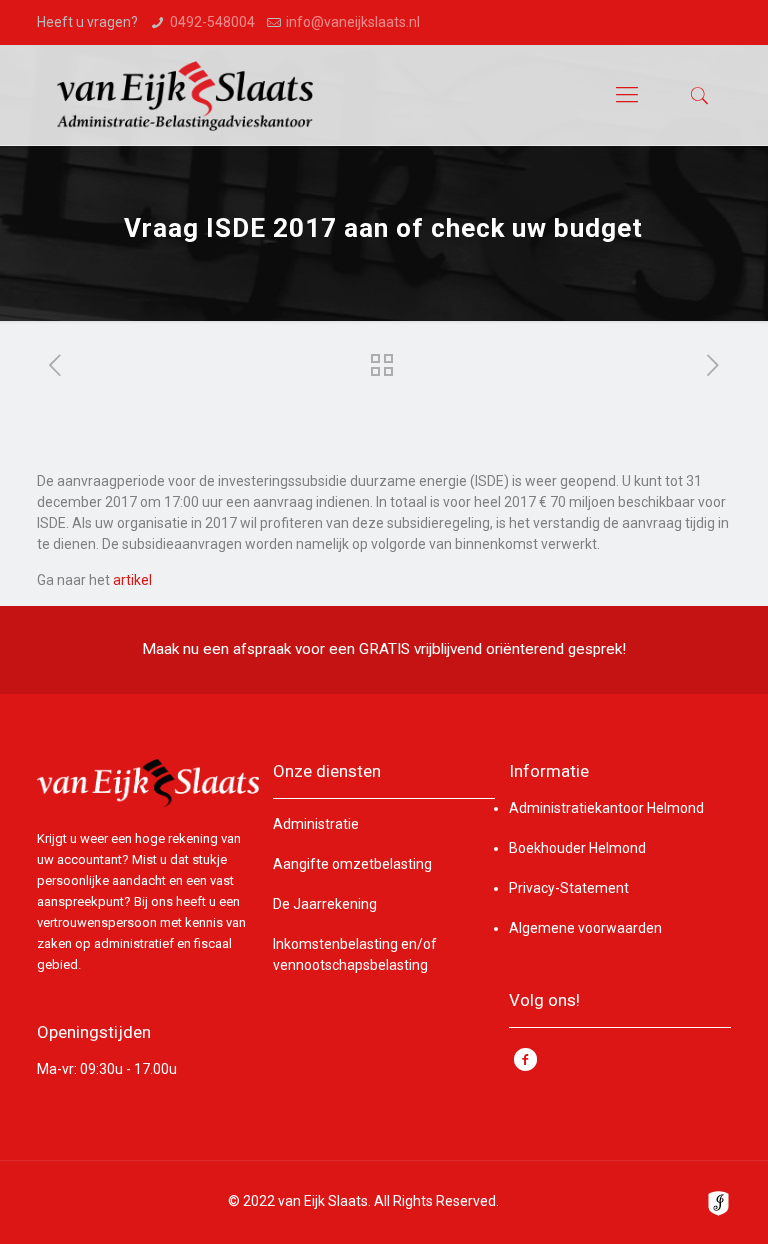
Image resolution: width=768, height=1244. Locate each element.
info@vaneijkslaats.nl (353, 22)
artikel (132, 580)
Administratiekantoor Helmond (606, 808)
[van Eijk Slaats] (185, 95)
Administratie (316, 824)
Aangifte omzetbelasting (352, 864)
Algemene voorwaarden (585, 928)
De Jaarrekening (325, 904)
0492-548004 (212, 22)
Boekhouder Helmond (577, 848)
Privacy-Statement (569, 888)
